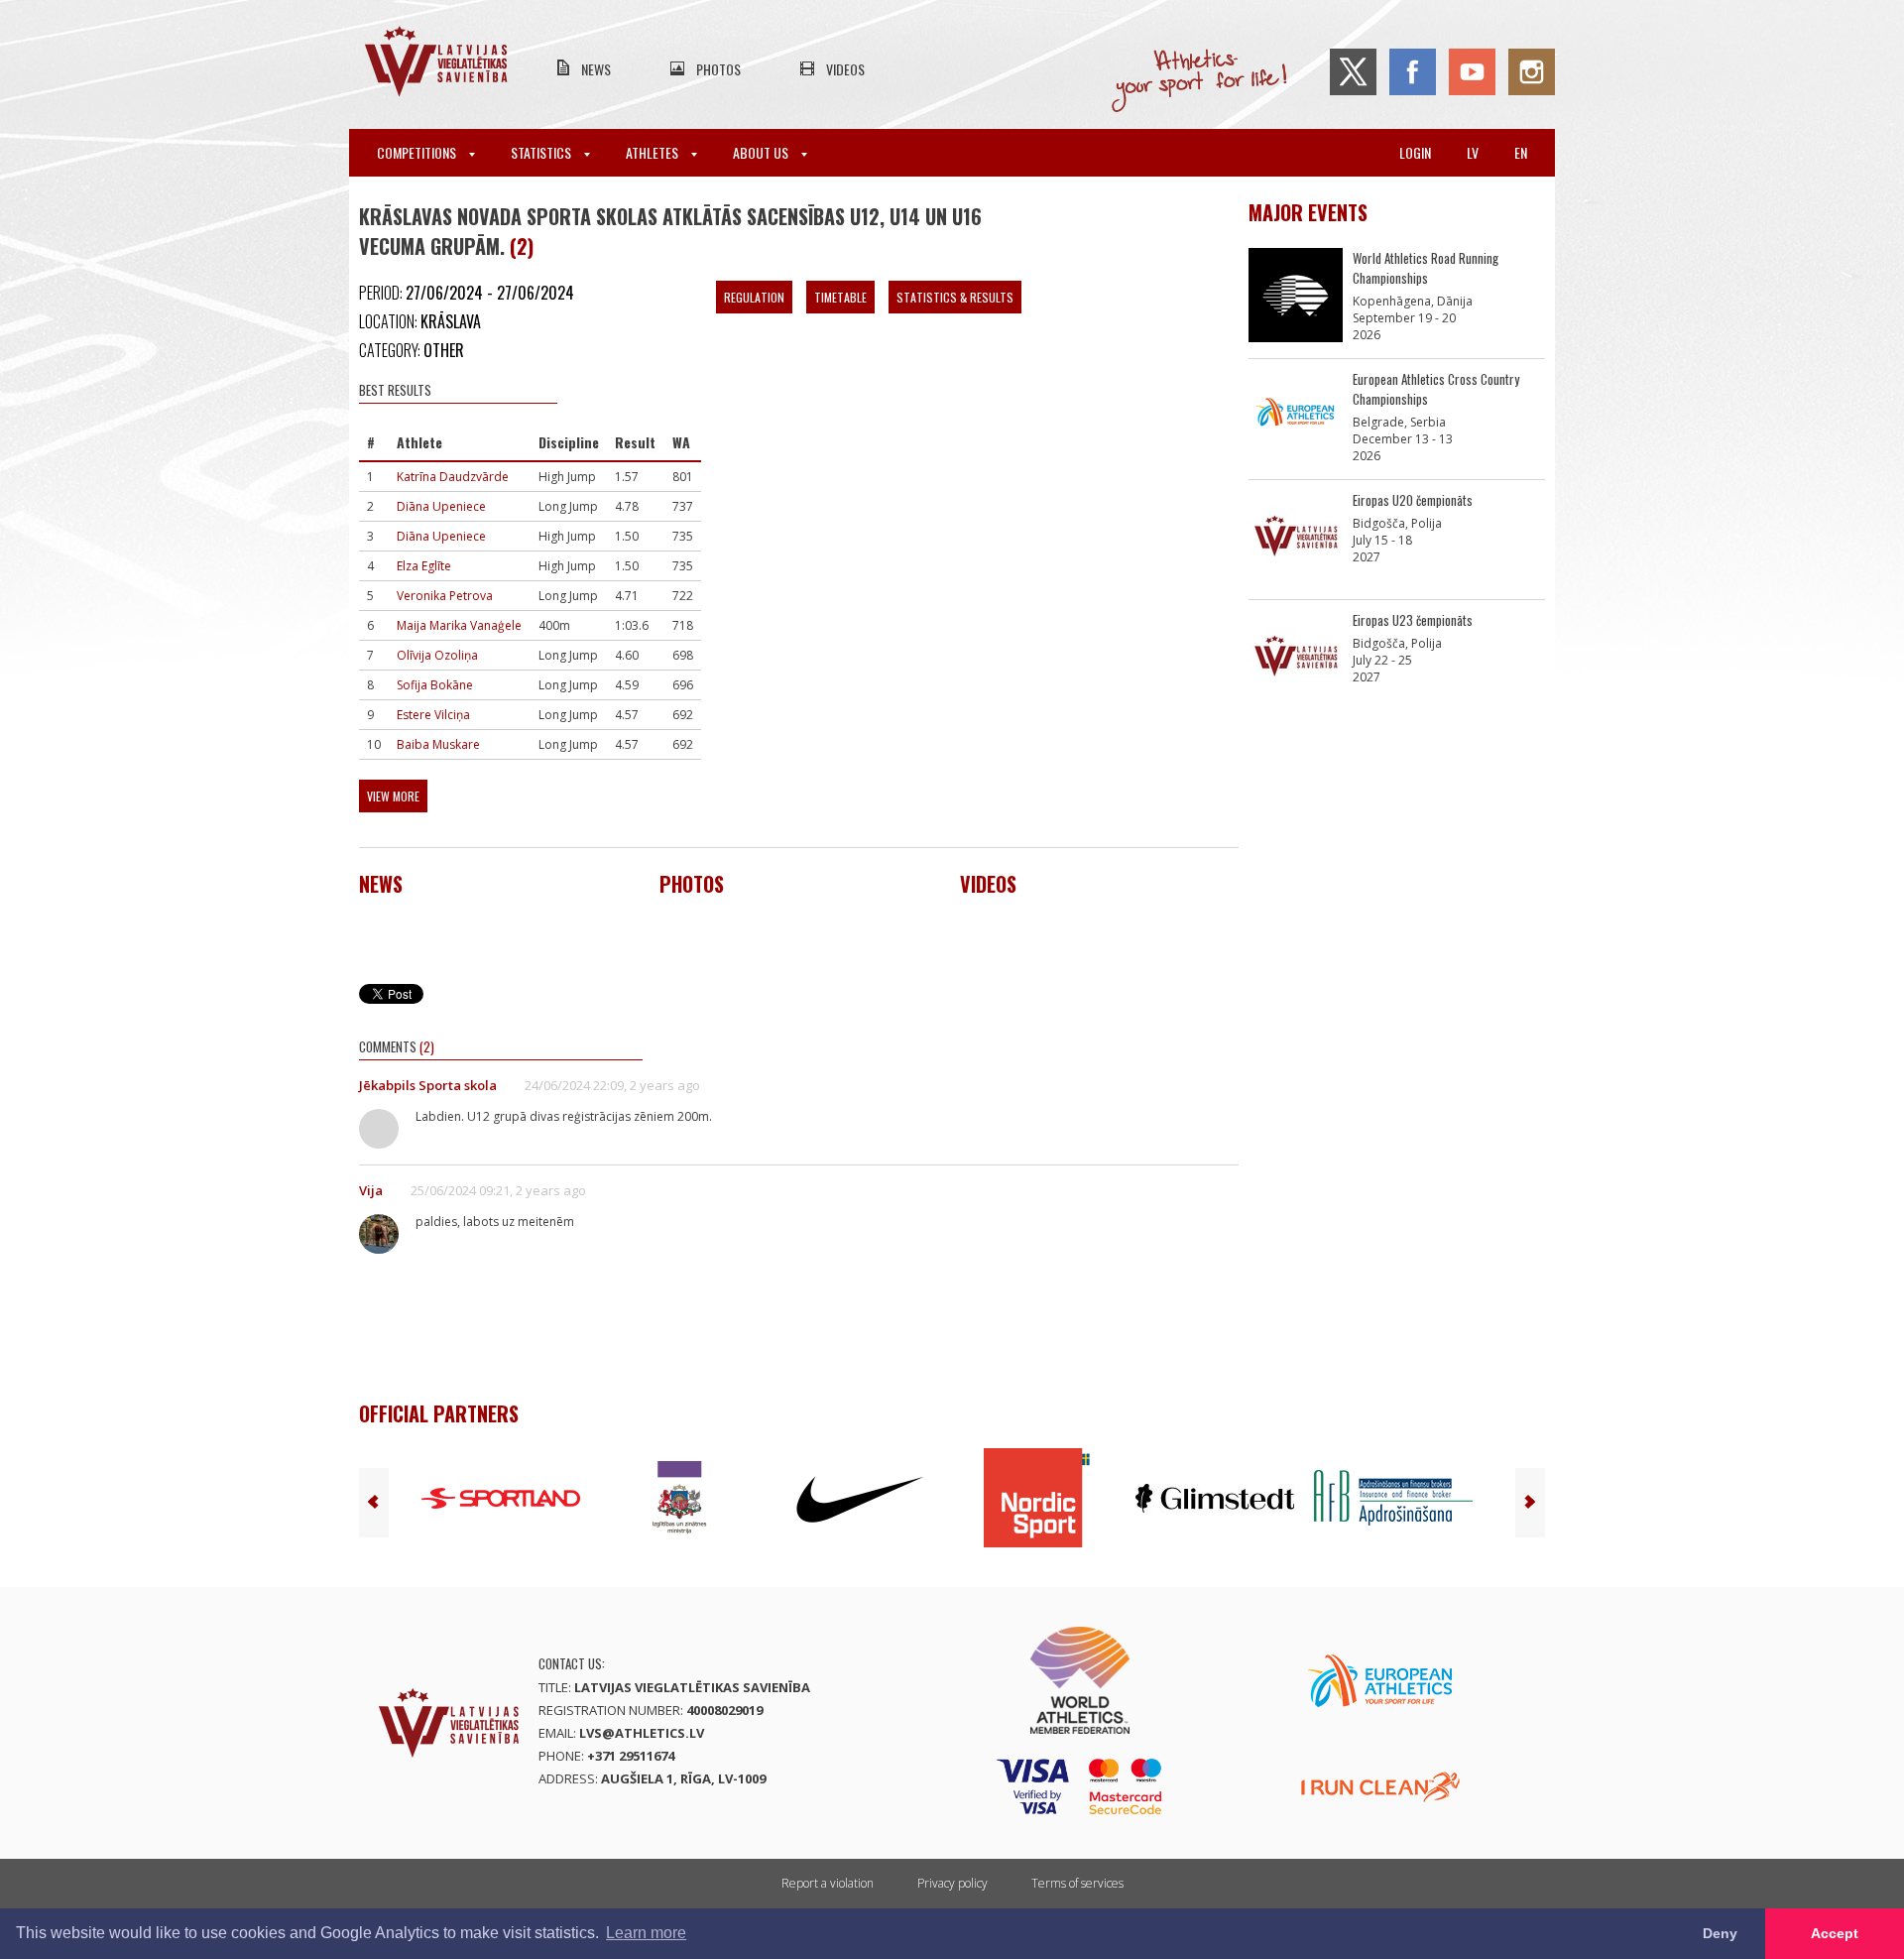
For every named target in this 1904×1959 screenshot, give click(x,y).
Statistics (542, 152)
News (596, 69)
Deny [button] (1720, 1933)
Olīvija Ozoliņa (437, 655)
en (1521, 152)
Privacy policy (952, 1883)
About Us (762, 152)
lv (1473, 152)
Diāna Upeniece (441, 506)
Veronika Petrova (445, 596)
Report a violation (828, 1883)
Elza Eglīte (424, 566)
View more (393, 796)
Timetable (840, 297)
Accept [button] (1835, 1933)
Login (1415, 152)
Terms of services (1077, 1883)
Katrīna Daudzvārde (453, 477)
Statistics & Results (955, 297)
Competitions (418, 152)
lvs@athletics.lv (642, 1733)
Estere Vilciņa (433, 715)
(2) (522, 246)
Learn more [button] (646, 1933)
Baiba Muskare (438, 744)
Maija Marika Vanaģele (459, 625)
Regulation (754, 297)
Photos (718, 69)
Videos (845, 69)
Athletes (654, 152)
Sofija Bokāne (435, 685)
